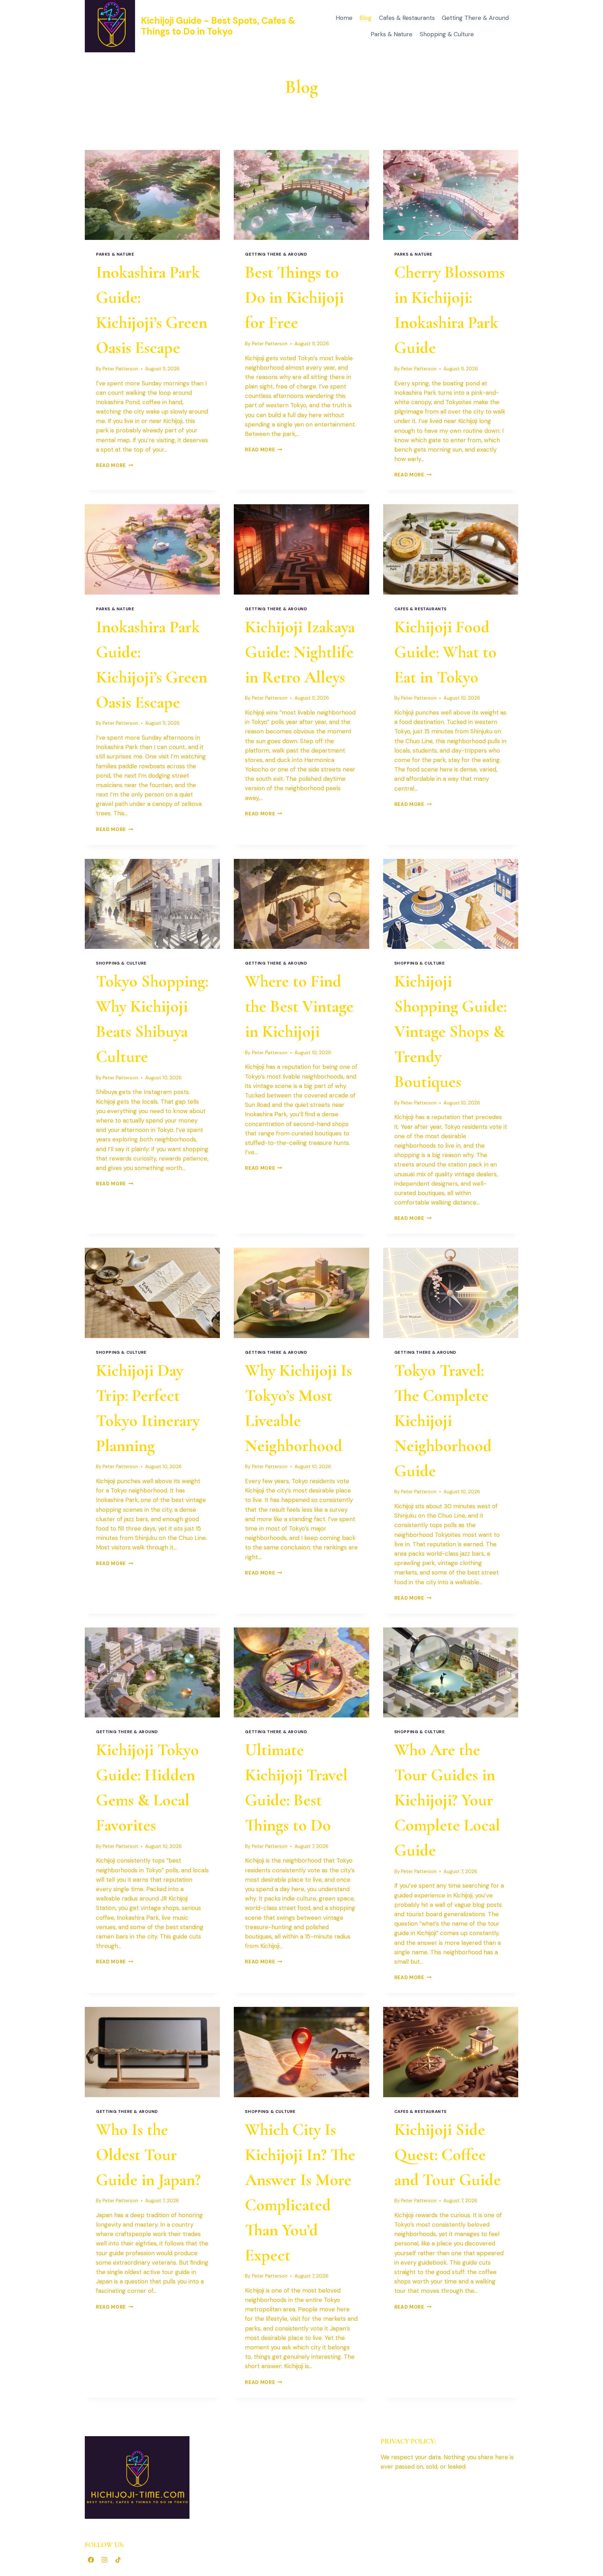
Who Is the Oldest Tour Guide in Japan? (148, 2155)
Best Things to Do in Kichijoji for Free (294, 297)
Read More (115, 465)
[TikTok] (118, 2560)
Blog (366, 18)
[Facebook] (91, 2560)
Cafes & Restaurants (407, 18)
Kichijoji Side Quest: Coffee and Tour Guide (448, 2155)
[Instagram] (104, 2560)
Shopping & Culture (447, 34)
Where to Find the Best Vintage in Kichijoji (299, 1006)
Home (344, 18)
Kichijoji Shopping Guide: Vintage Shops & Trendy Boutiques (451, 1032)
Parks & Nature (392, 34)
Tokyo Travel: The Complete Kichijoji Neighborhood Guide (443, 1421)
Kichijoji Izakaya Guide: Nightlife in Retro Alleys (300, 652)
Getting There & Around (475, 18)
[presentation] (152, 195)
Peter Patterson (120, 369)
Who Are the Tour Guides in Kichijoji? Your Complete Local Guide (447, 1800)
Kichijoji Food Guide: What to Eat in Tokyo (445, 652)
